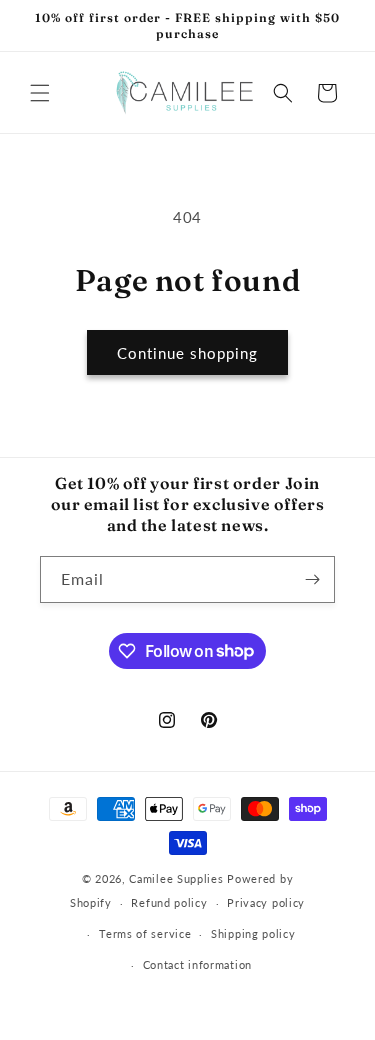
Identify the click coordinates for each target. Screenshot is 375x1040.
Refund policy (169, 902)
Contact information (197, 964)
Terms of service (145, 933)
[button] (40, 93)
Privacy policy (266, 902)
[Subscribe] (312, 579)
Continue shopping (187, 353)
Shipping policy (253, 933)
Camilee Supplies (176, 878)
